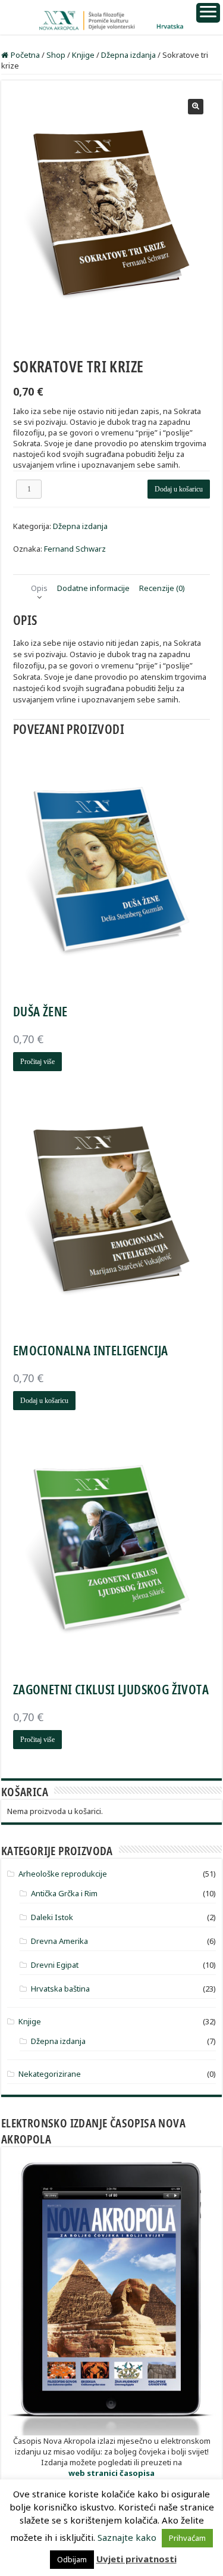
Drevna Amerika (59, 1941)
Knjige (83, 55)
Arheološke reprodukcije (63, 1874)
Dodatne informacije (93, 588)
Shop (56, 55)
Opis (39, 588)
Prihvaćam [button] (187, 2538)
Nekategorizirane (50, 2074)
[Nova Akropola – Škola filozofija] (111, 17)
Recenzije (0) (162, 588)
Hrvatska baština (60, 1989)
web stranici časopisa (111, 2473)
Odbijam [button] (72, 2559)
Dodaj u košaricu (179, 489)
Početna (25, 55)
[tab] (39, 588)
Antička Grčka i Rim (64, 1893)
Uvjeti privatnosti (136, 2559)
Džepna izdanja (128, 55)
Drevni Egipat (55, 1965)
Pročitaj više (37, 1062)
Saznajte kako (127, 2537)
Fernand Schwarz (75, 549)
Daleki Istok (52, 1917)
